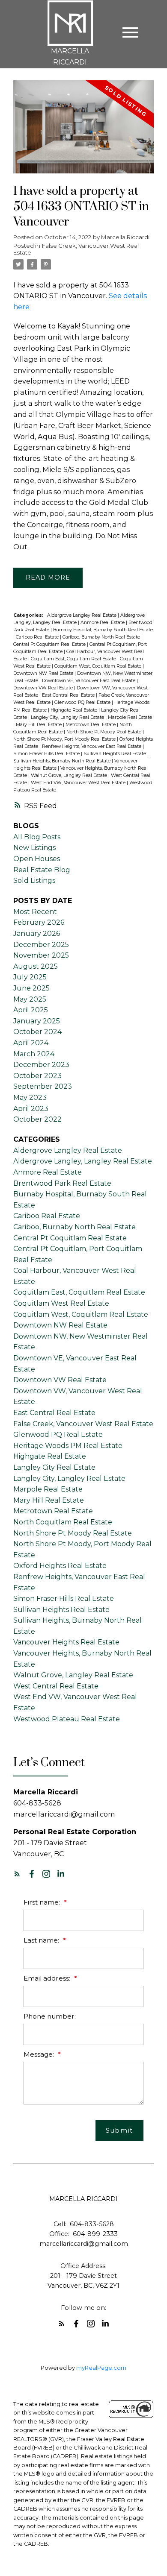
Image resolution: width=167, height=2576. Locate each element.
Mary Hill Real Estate (39, 725)
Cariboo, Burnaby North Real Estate (102, 637)
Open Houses (37, 859)
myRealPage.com (101, 2368)
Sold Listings (34, 881)
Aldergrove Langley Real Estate (82, 615)
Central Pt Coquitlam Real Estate (50, 644)
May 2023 (30, 1098)
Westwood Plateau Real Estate (67, 1719)
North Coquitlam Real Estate (63, 1522)
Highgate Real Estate (75, 710)
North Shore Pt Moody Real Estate (104, 732)
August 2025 (36, 966)
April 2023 (31, 1109)
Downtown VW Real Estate (44, 688)
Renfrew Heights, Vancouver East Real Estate (92, 746)
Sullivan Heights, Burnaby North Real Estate (63, 761)
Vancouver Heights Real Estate (66, 1642)
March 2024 (34, 1054)
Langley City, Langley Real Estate (68, 717)
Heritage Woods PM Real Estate (68, 1446)
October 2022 (37, 1119)
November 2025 (41, 955)
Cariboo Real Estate (38, 637)
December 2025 (41, 945)
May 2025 (30, 999)
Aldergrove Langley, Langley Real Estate (83, 1161)
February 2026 (39, 922)
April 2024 (31, 1043)
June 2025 (31, 988)
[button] (17, 1874)
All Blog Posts (37, 837)
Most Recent (35, 912)
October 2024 (37, 1032)
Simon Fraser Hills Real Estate (47, 754)
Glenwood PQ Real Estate (83, 702)
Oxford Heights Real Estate (60, 1566)
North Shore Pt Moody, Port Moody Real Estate (65, 739)
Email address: (48, 1978)
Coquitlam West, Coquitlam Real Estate (98, 666)
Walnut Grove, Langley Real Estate (70, 775)
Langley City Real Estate (54, 1467)
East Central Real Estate (69, 695)
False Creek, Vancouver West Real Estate (76, 249)
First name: (43, 1902)
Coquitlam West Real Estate (61, 1303)
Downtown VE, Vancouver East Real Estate (89, 681)
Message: (40, 2054)
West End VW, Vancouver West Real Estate (79, 783)
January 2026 (37, 933)
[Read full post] (83, 132)
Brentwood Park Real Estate (62, 1183)
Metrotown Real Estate (91, 725)
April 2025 (31, 1010)
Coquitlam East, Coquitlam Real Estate (74, 659)
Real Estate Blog (42, 870)
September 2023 (43, 1086)
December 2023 (41, 1065)
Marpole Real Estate (130, 717)
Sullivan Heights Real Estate (115, 754)
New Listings (34, 848)
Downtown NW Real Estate (44, 673)
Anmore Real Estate (103, 623)
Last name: (42, 1940)
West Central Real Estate (56, 1686)
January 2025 (37, 1021)
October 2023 (37, 1076)
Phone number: (50, 2016)
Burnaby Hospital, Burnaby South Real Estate (103, 630)
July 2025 (30, 977)
